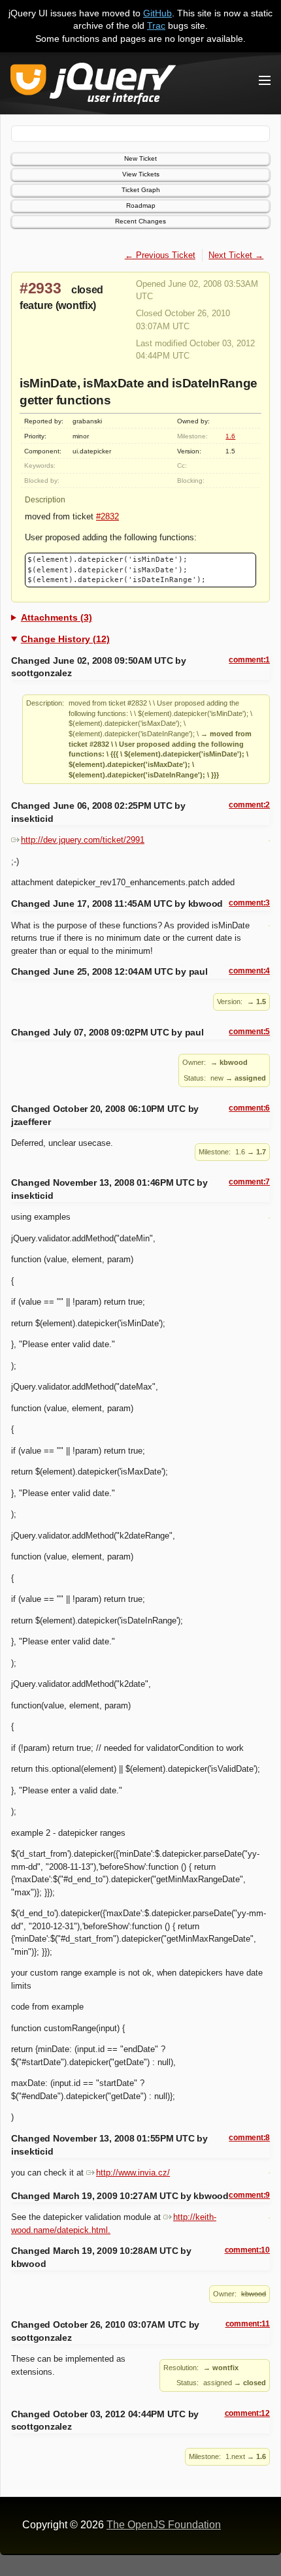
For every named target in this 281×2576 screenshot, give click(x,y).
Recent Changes (140, 221)
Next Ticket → (236, 255)
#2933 (41, 288)
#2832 (107, 516)
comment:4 (249, 971)
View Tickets (141, 174)
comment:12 (247, 2413)
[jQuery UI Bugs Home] (93, 86)
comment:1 (249, 660)
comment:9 (249, 2195)
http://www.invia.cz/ (133, 2173)
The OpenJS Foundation (164, 2525)
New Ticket (140, 158)
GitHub (157, 13)
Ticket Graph (141, 190)
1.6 (230, 436)
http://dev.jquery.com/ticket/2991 (83, 840)
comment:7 (249, 1182)
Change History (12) (65, 639)
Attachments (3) (57, 617)
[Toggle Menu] (265, 80)
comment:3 (249, 903)
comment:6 (249, 1108)
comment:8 (249, 2138)
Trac (156, 25)
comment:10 (247, 2250)
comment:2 (249, 805)
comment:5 (249, 1032)
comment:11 (248, 2324)
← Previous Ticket (160, 255)
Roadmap (141, 205)
